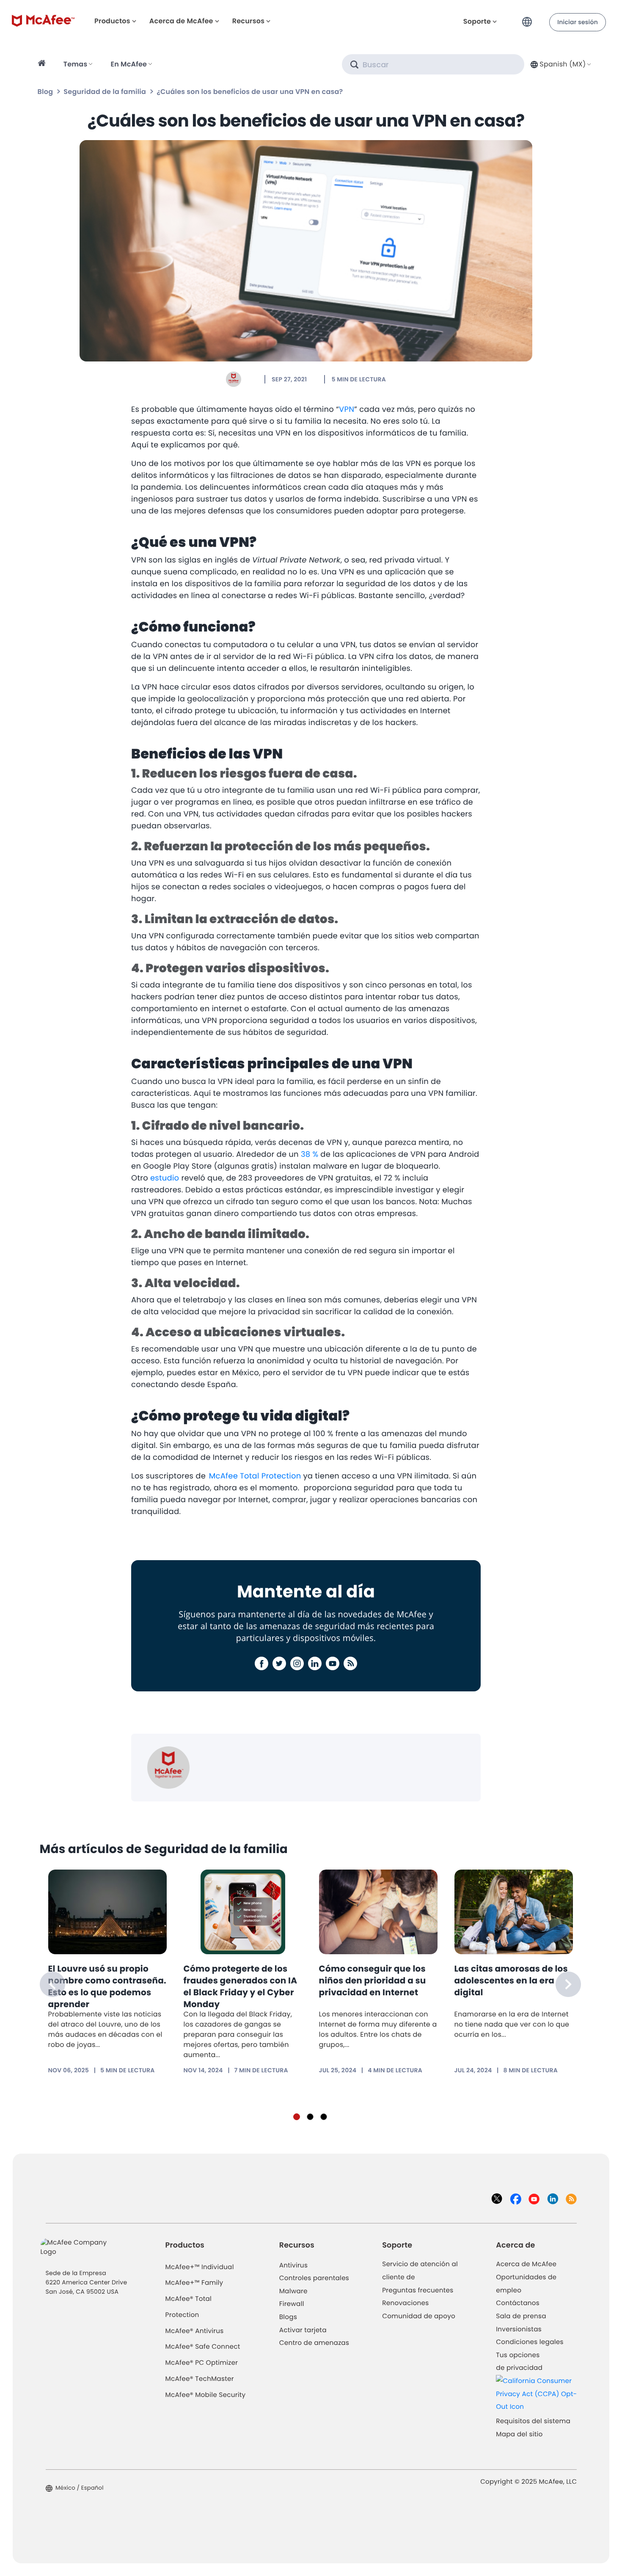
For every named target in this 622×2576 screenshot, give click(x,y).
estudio (165, 1178)
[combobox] (560, 64)
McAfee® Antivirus (195, 2331)
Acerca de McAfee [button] (181, 21)
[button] (529, 18)
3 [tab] (324, 2117)
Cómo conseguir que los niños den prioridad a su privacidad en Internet (373, 1980)
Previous (52, 1984)
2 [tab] (310, 2117)
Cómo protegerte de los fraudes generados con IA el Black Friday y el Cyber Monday (241, 1986)
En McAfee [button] (129, 64)
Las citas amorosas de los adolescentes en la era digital (511, 1980)
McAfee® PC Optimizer (202, 2363)
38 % (308, 1154)
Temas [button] (76, 64)
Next (568, 1984)
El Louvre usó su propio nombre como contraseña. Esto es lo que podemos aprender (107, 1986)
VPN (347, 410)
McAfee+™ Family (194, 2283)
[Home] (43, 64)
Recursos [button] (248, 21)
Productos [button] (112, 21)
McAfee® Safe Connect (203, 2347)
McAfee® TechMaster (200, 2379)
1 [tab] (297, 2117)
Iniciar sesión (578, 22)
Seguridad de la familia (105, 92)
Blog (45, 92)
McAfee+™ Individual (200, 2267)
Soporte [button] (477, 21)
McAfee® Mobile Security (206, 2395)
